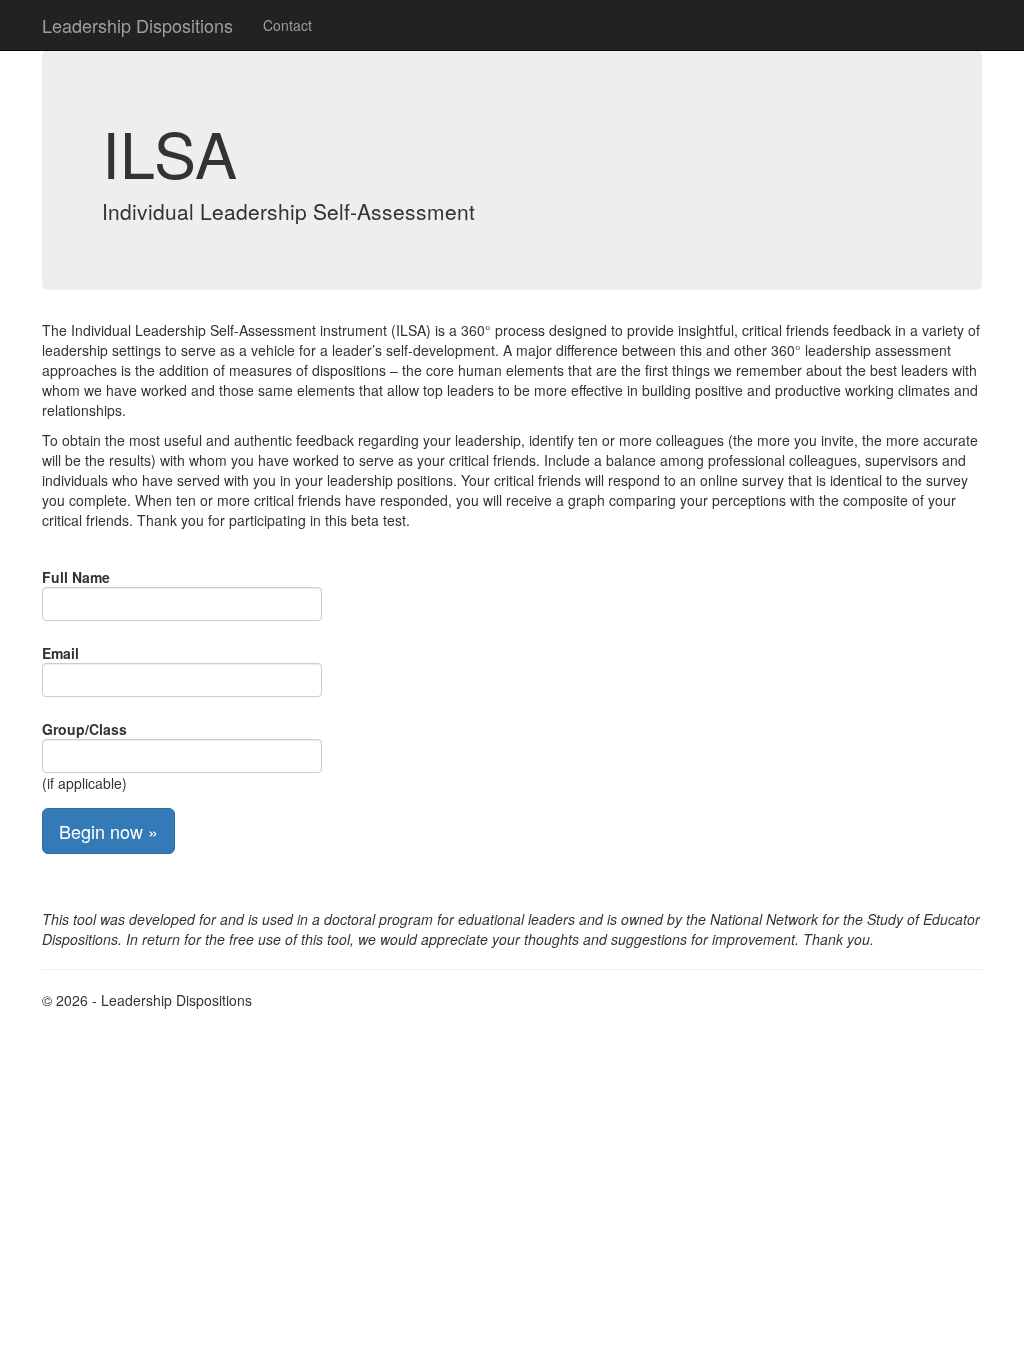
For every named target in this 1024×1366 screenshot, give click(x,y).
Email (60, 653)
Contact (287, 25)
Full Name (76, 577)
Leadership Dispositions (137, 25)
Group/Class (84, 729)
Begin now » (108, 831)
